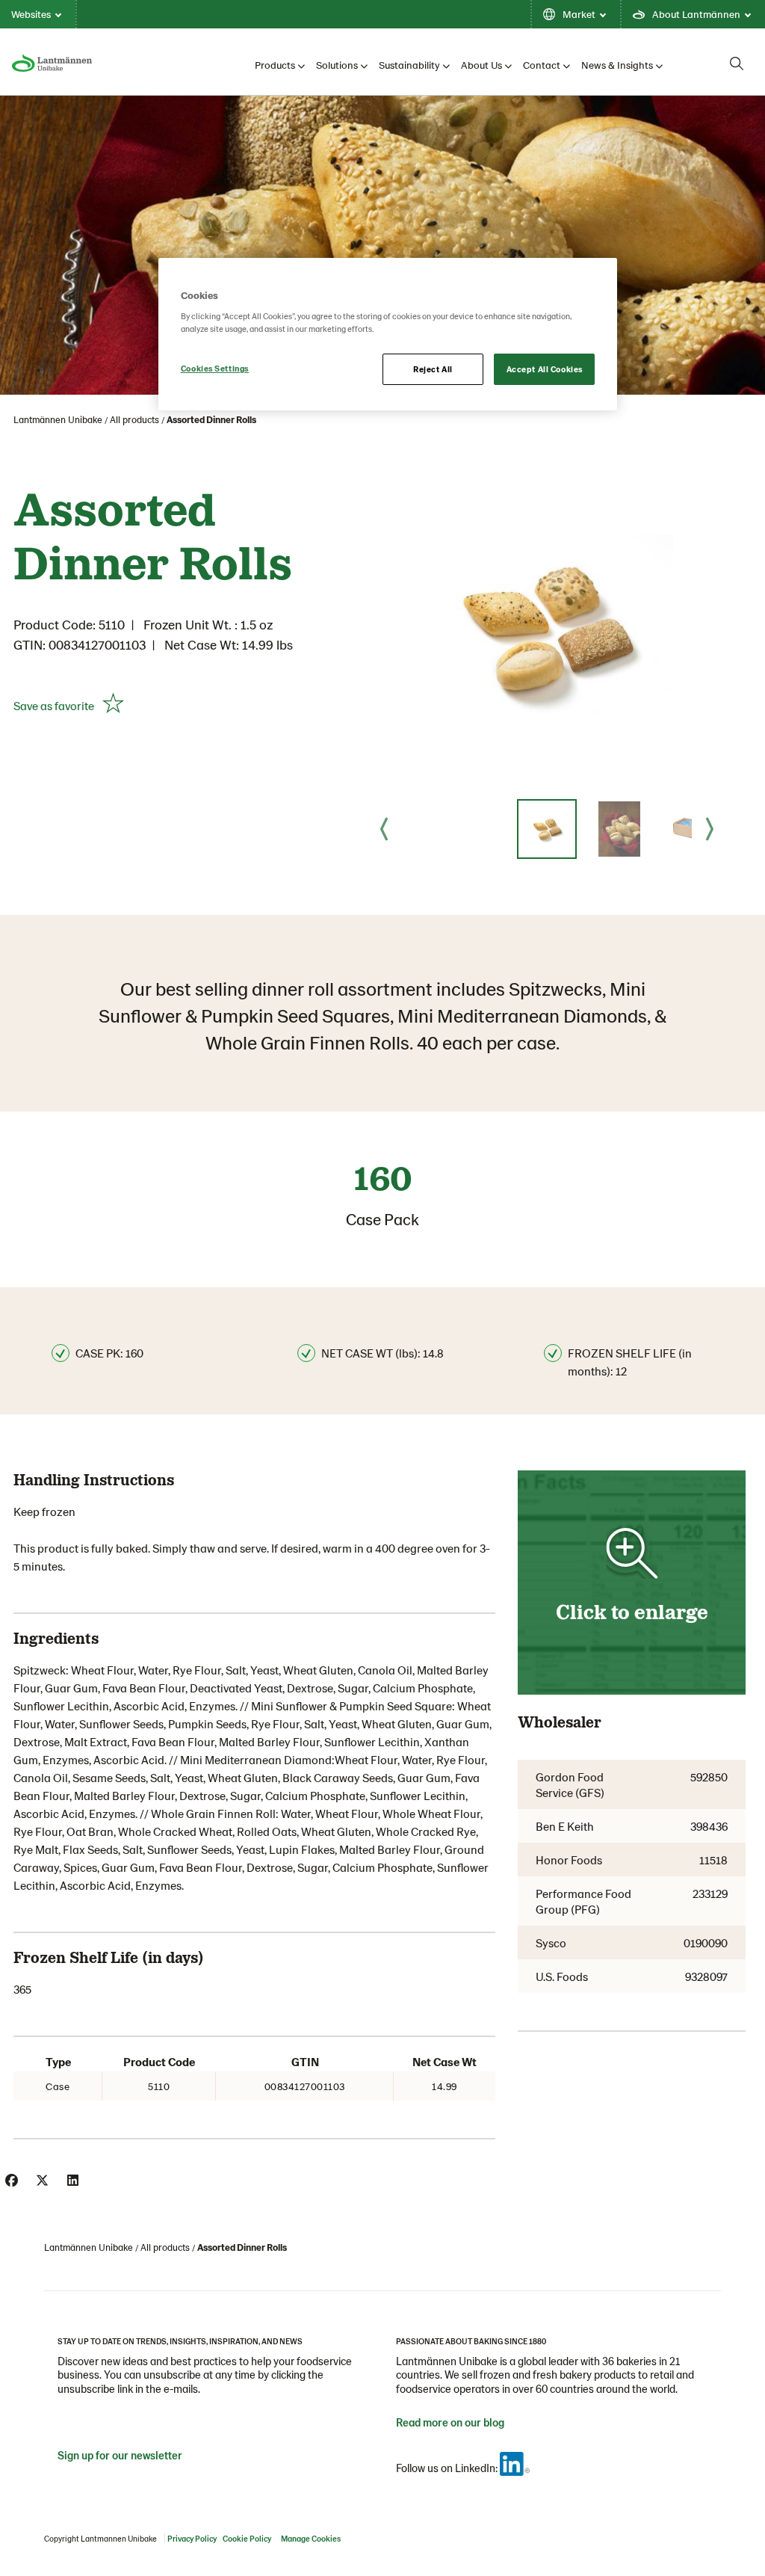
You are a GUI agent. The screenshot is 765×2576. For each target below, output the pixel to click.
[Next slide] (710, 829)
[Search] (737, 64)
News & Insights (617, 65)
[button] (547, 829)
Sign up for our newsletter (120, 2455)
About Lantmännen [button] (696, 14)
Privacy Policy (192, 2538)
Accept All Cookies (545, 369)
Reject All (433, 369)
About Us (481, 65)
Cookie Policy (247, 2538)
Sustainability (409, 65)
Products (275, 65)
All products (134, 419)
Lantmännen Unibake (58, 419)
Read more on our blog (450, 2422)
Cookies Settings (215, 368)
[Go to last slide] (384, 829)
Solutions (337, 65)
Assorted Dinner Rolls (211, 419)
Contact (542, 65)
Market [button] (579, 14)
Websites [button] (31, 14)
